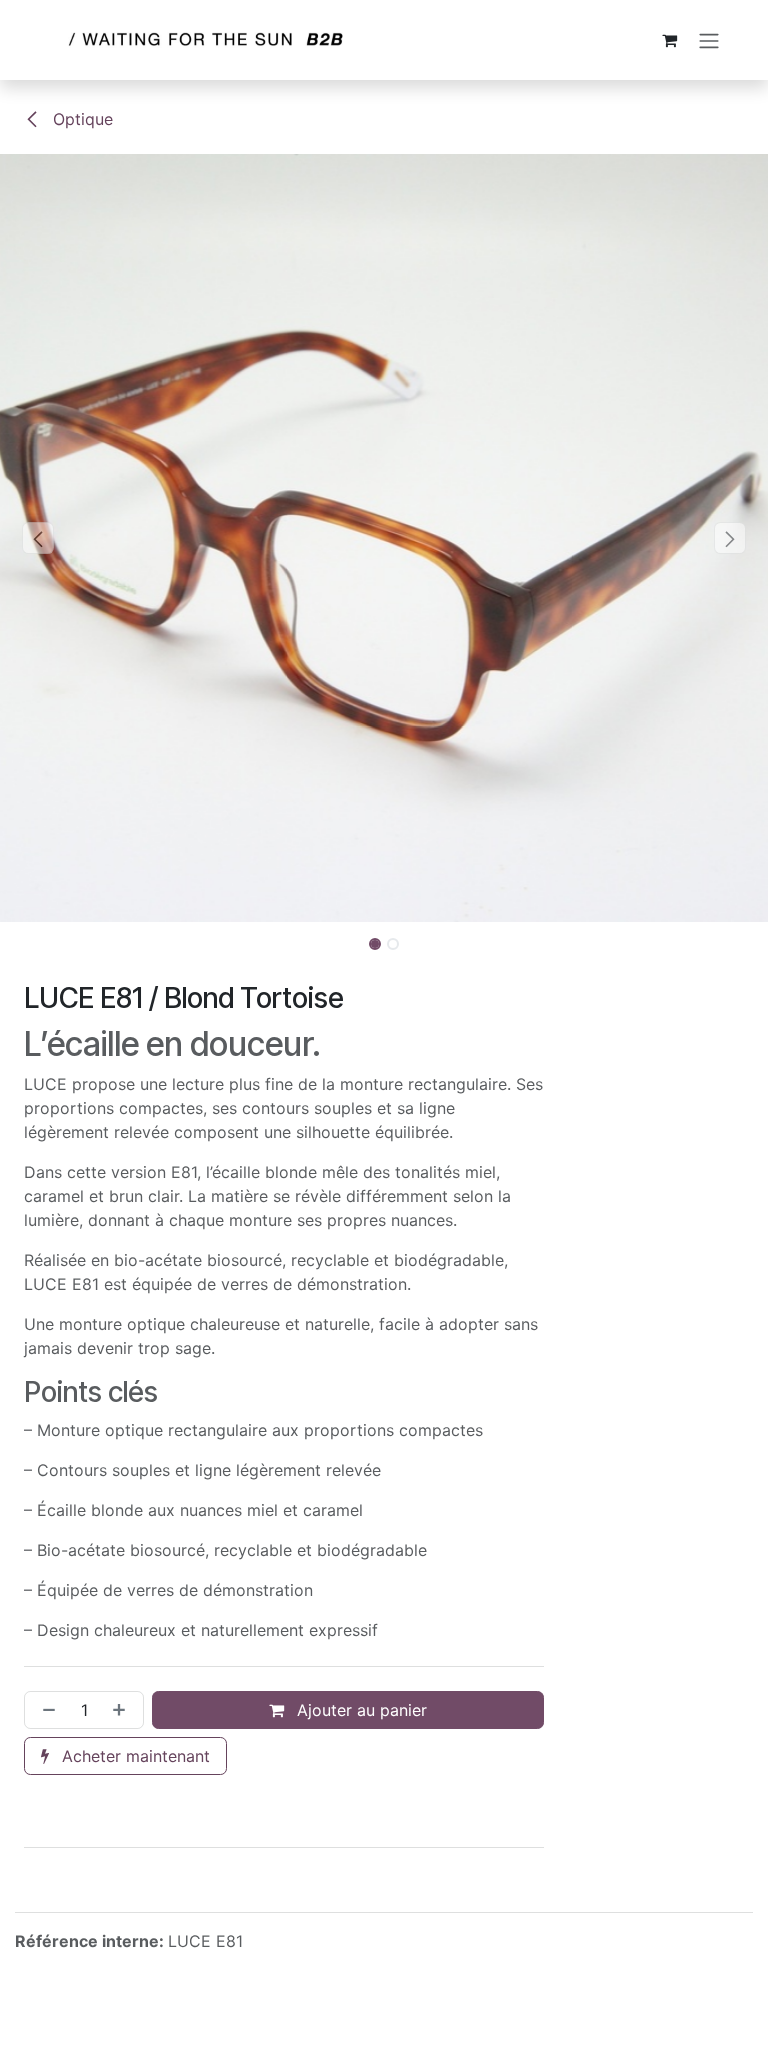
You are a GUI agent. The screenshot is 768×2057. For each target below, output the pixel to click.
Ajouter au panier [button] (359, 1710)
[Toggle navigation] (709, 40)
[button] (38, 538)
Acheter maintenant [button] (133, 1756)
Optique (80, 119)
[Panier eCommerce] (669, 40)
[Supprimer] (45, 1710)
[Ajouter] (123, 1710)
